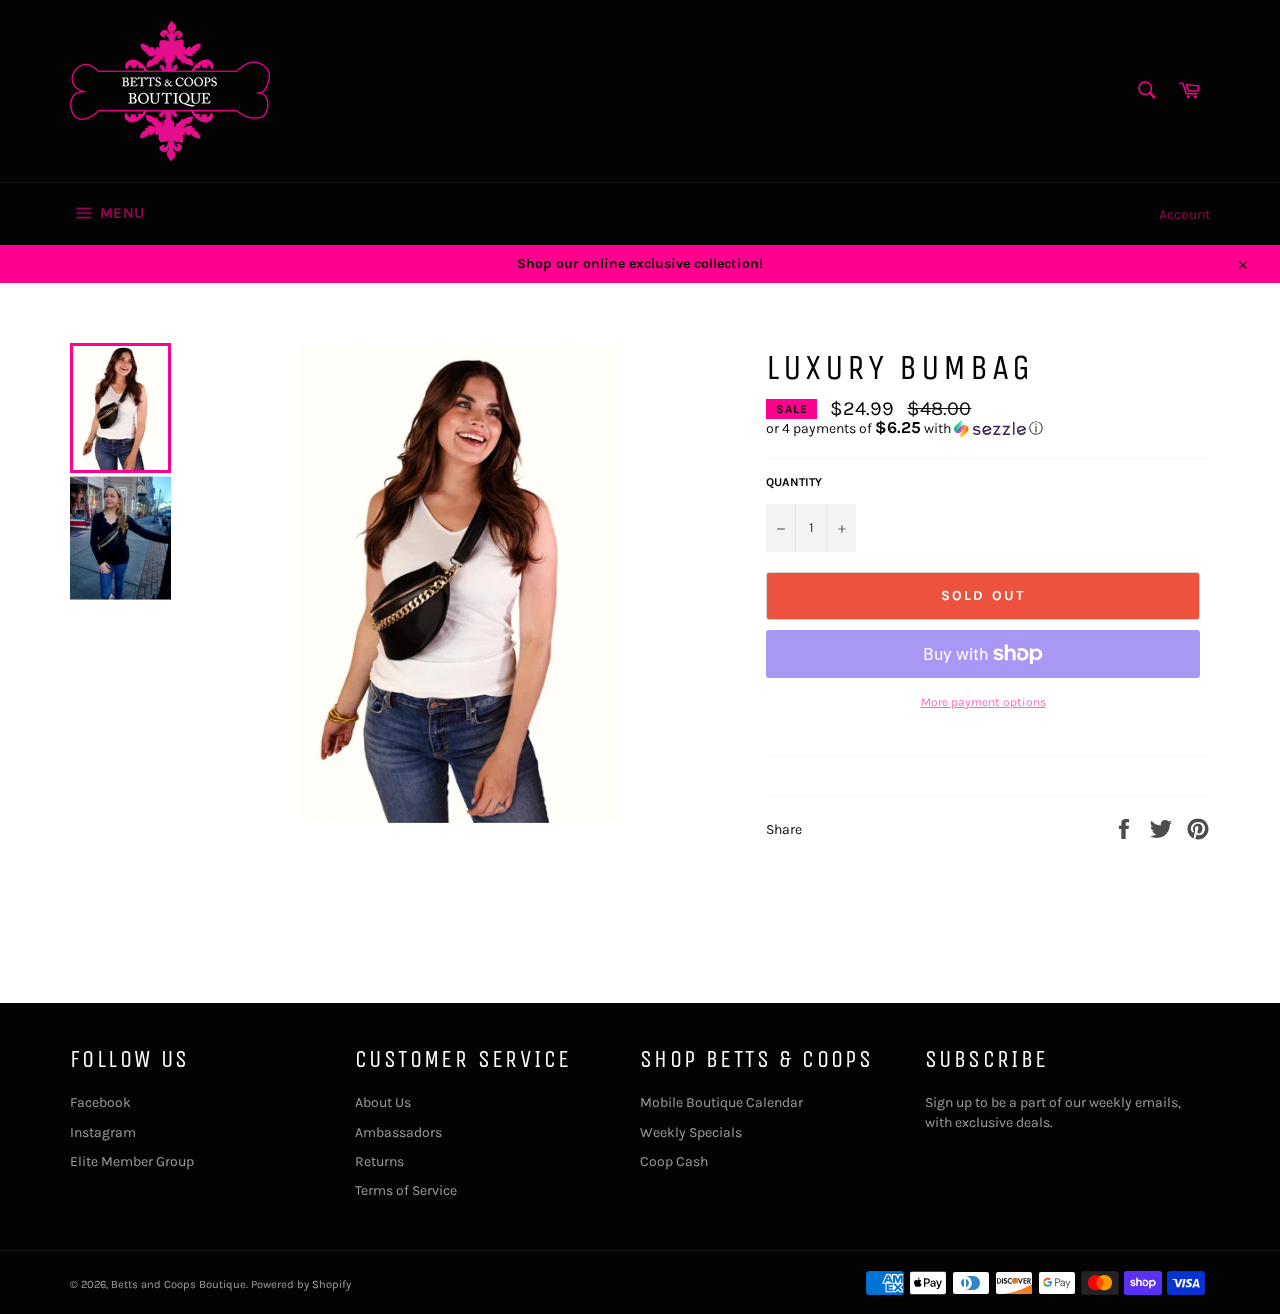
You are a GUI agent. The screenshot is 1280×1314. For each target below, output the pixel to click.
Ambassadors (398, 1132)
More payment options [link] (983, 702)
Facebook (100, 1102)
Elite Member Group (132, 1161)
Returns (379, 1161)
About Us (383, 1102)
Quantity (794, 482)
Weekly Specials (691, 1132)
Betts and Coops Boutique (178, 1284)
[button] (988, 428)
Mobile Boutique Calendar (721, 1102)
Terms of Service (406, 1190)
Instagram (103, 1132)
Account (1184, 214)
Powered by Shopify (301, 1284)
